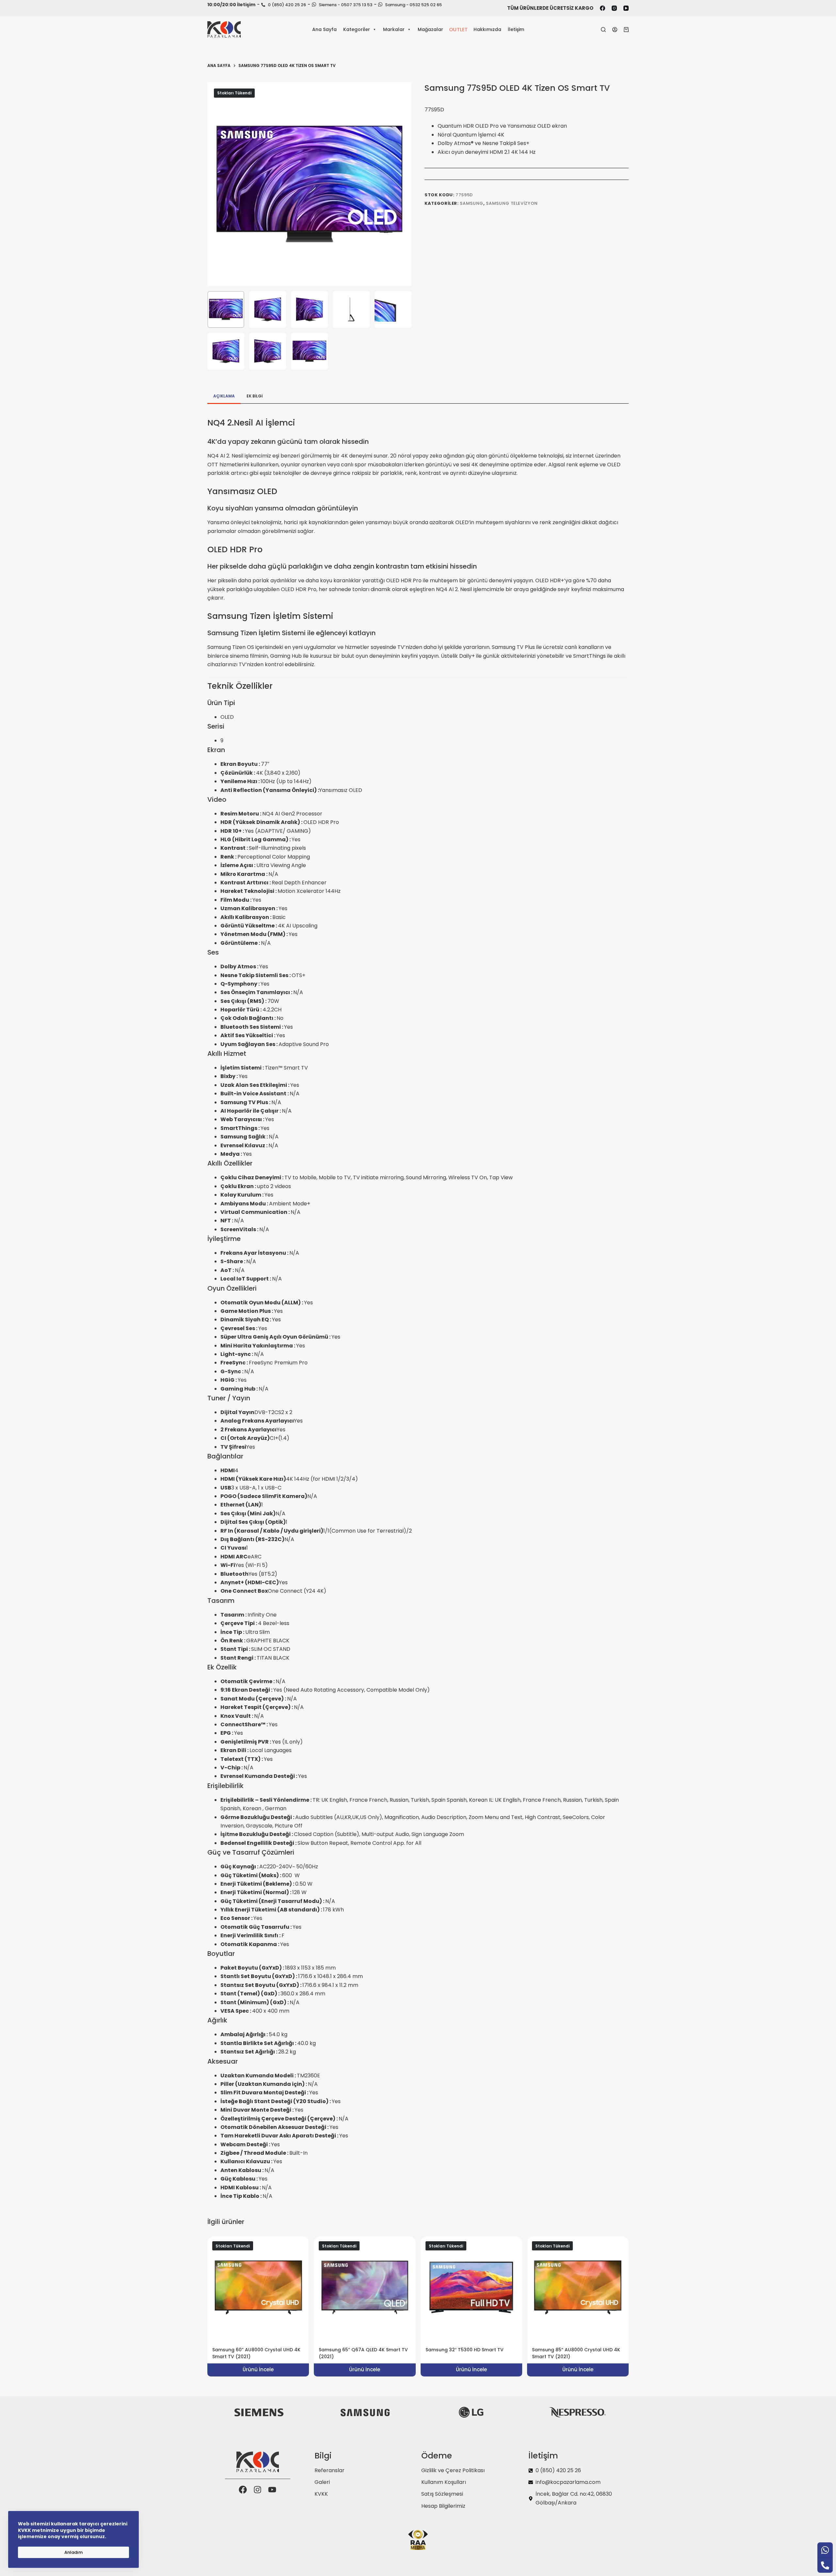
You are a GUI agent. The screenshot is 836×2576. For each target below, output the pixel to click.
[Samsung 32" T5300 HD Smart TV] (471, 2287)
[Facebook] (603, 8)
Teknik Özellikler (240, 686)
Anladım (73, 2552)
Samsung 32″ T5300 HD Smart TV (465, 2350)
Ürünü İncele (258, 2369)
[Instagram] (614, 8)
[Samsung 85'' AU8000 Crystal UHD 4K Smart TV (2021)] (578, 2287)
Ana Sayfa (324, 29)
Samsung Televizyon (512, 203)
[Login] (615, 30)
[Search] (603, 30)
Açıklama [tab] (224, 396)
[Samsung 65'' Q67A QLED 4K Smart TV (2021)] (365, 2287)
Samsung (472, 203)
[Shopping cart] (626, 30)
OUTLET (458, 29)
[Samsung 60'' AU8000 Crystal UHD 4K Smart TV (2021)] (258, 2287)
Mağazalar (430, 29)
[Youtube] (272, 2490)
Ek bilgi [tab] (255, 396)
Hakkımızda (487, 29)
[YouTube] (626, 8)
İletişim (516, 29)
